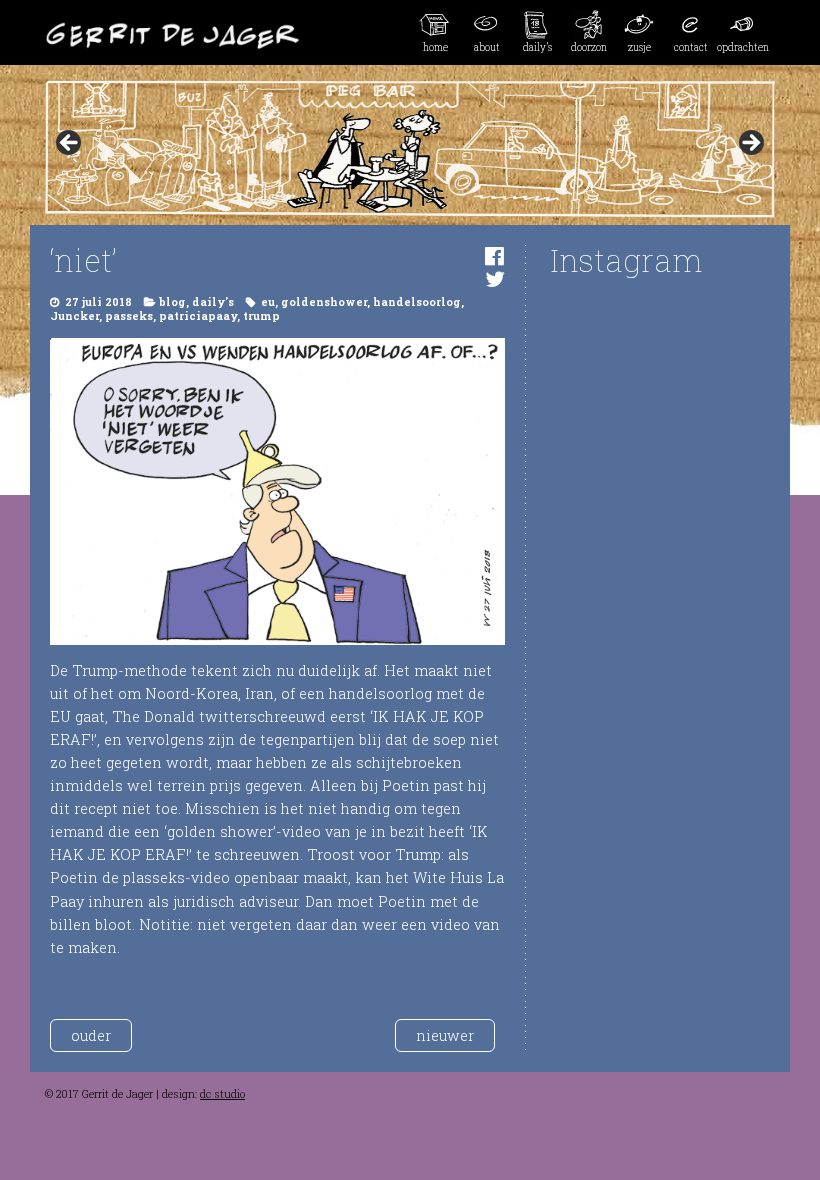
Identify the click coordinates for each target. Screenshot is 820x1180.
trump (261, 316)
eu (268, 302)
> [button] (750, 144)
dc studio (222, 1094)
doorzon (589, 47)
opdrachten (742, 47)
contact (691, 47)
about (487, 47)
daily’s (537, 47)
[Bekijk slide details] (410, 149)
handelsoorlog (417, 302)
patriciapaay (198, 316)
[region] (410, 149)
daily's (213, 302)
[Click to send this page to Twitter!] (495, 278)
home (435, 47)
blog (172, 302)
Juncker (74, 316)
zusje (639, 47)
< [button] (70, 144)
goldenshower (324, 302)
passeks (129, 316)
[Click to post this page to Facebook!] (494, 255)
